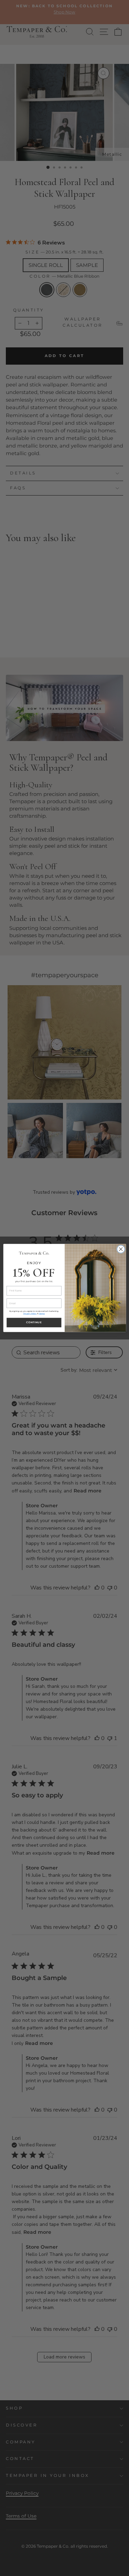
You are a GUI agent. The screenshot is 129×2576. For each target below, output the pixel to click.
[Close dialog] (121, 1249)
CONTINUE (34, 1323)
